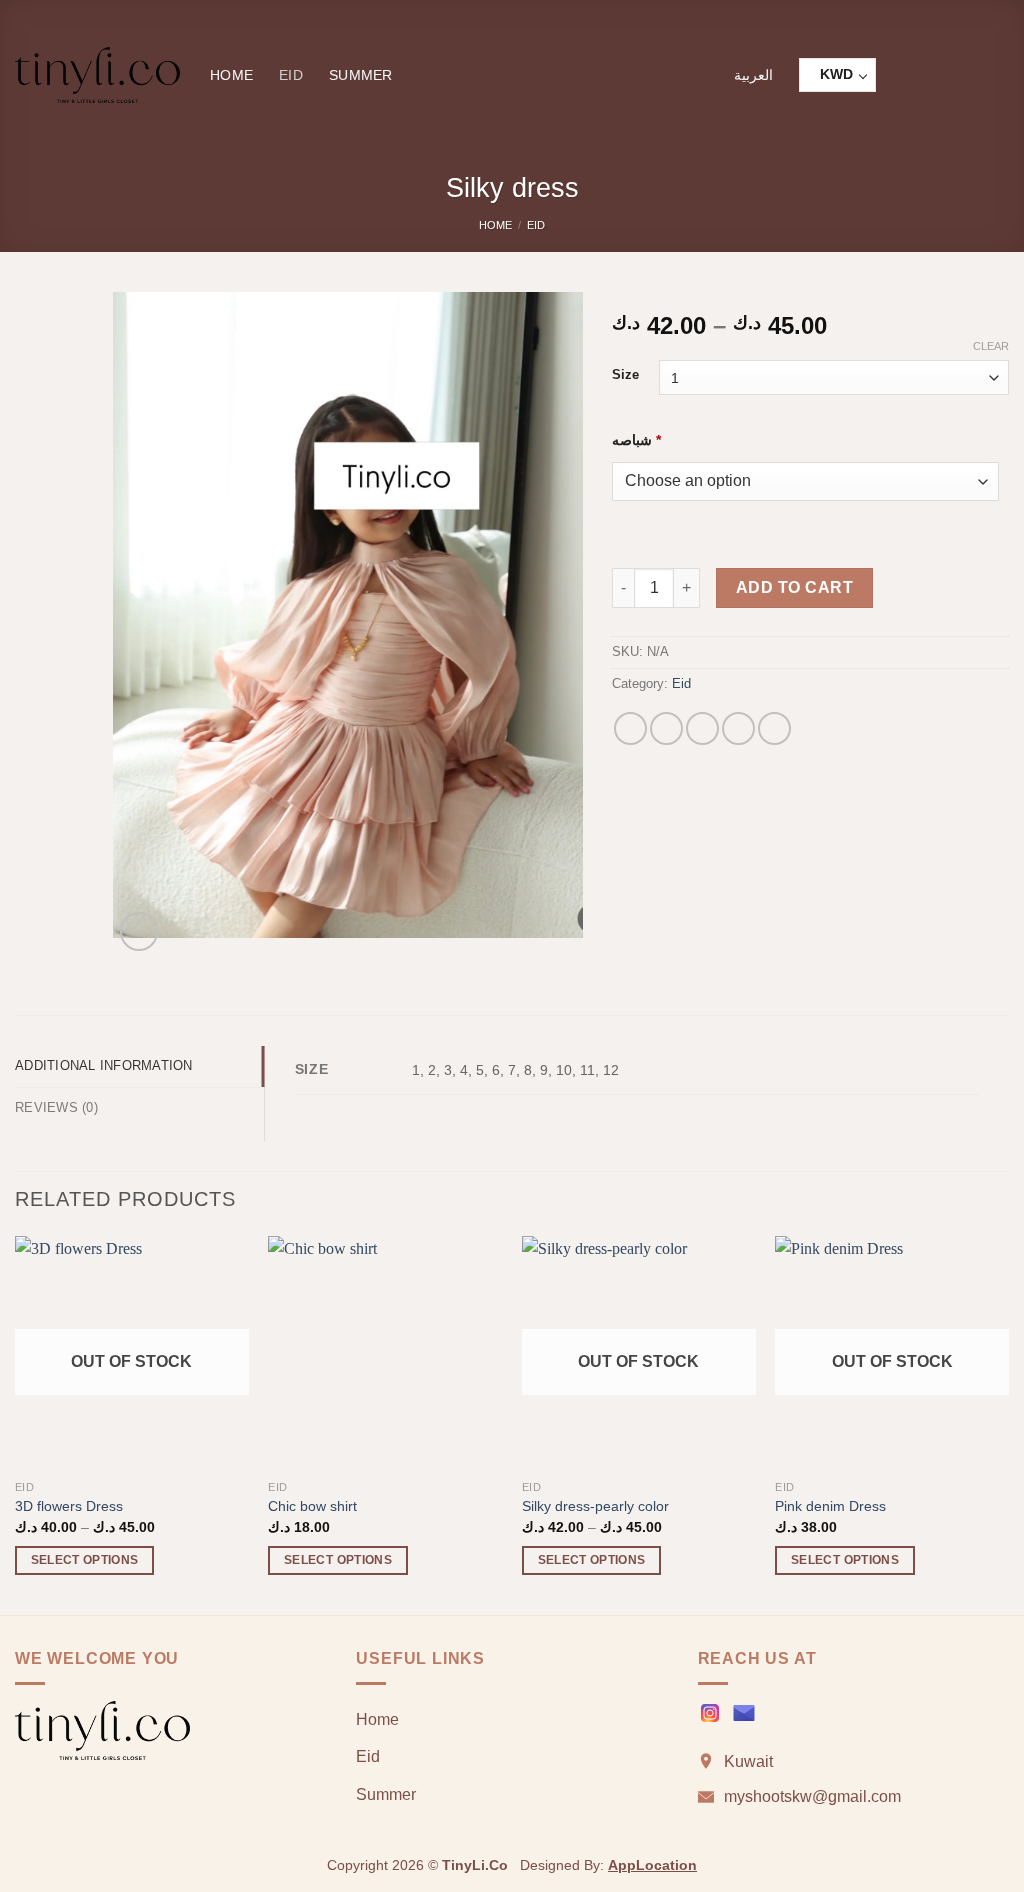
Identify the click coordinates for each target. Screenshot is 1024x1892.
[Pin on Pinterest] (738, 728)
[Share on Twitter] (666, 728)
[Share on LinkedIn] (774, 728)
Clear (991, 346)
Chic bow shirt (312, 1506)
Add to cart (794, 587)
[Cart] (999, 75)
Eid (291, 75)
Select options (85, 1560)
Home (231, 75)
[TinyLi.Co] (97, 75)
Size (625, 375)
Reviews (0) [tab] (56, 1107)
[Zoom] (139, 931)
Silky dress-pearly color (595, 1506)
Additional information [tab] (104, 1065)
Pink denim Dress (830, 1506)
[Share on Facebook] (630, 728)
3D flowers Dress (69, 1506)
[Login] (953, 75)
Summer (361, 75)
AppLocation (652, 1865)
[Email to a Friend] (702, 728)
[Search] (908, 75)
